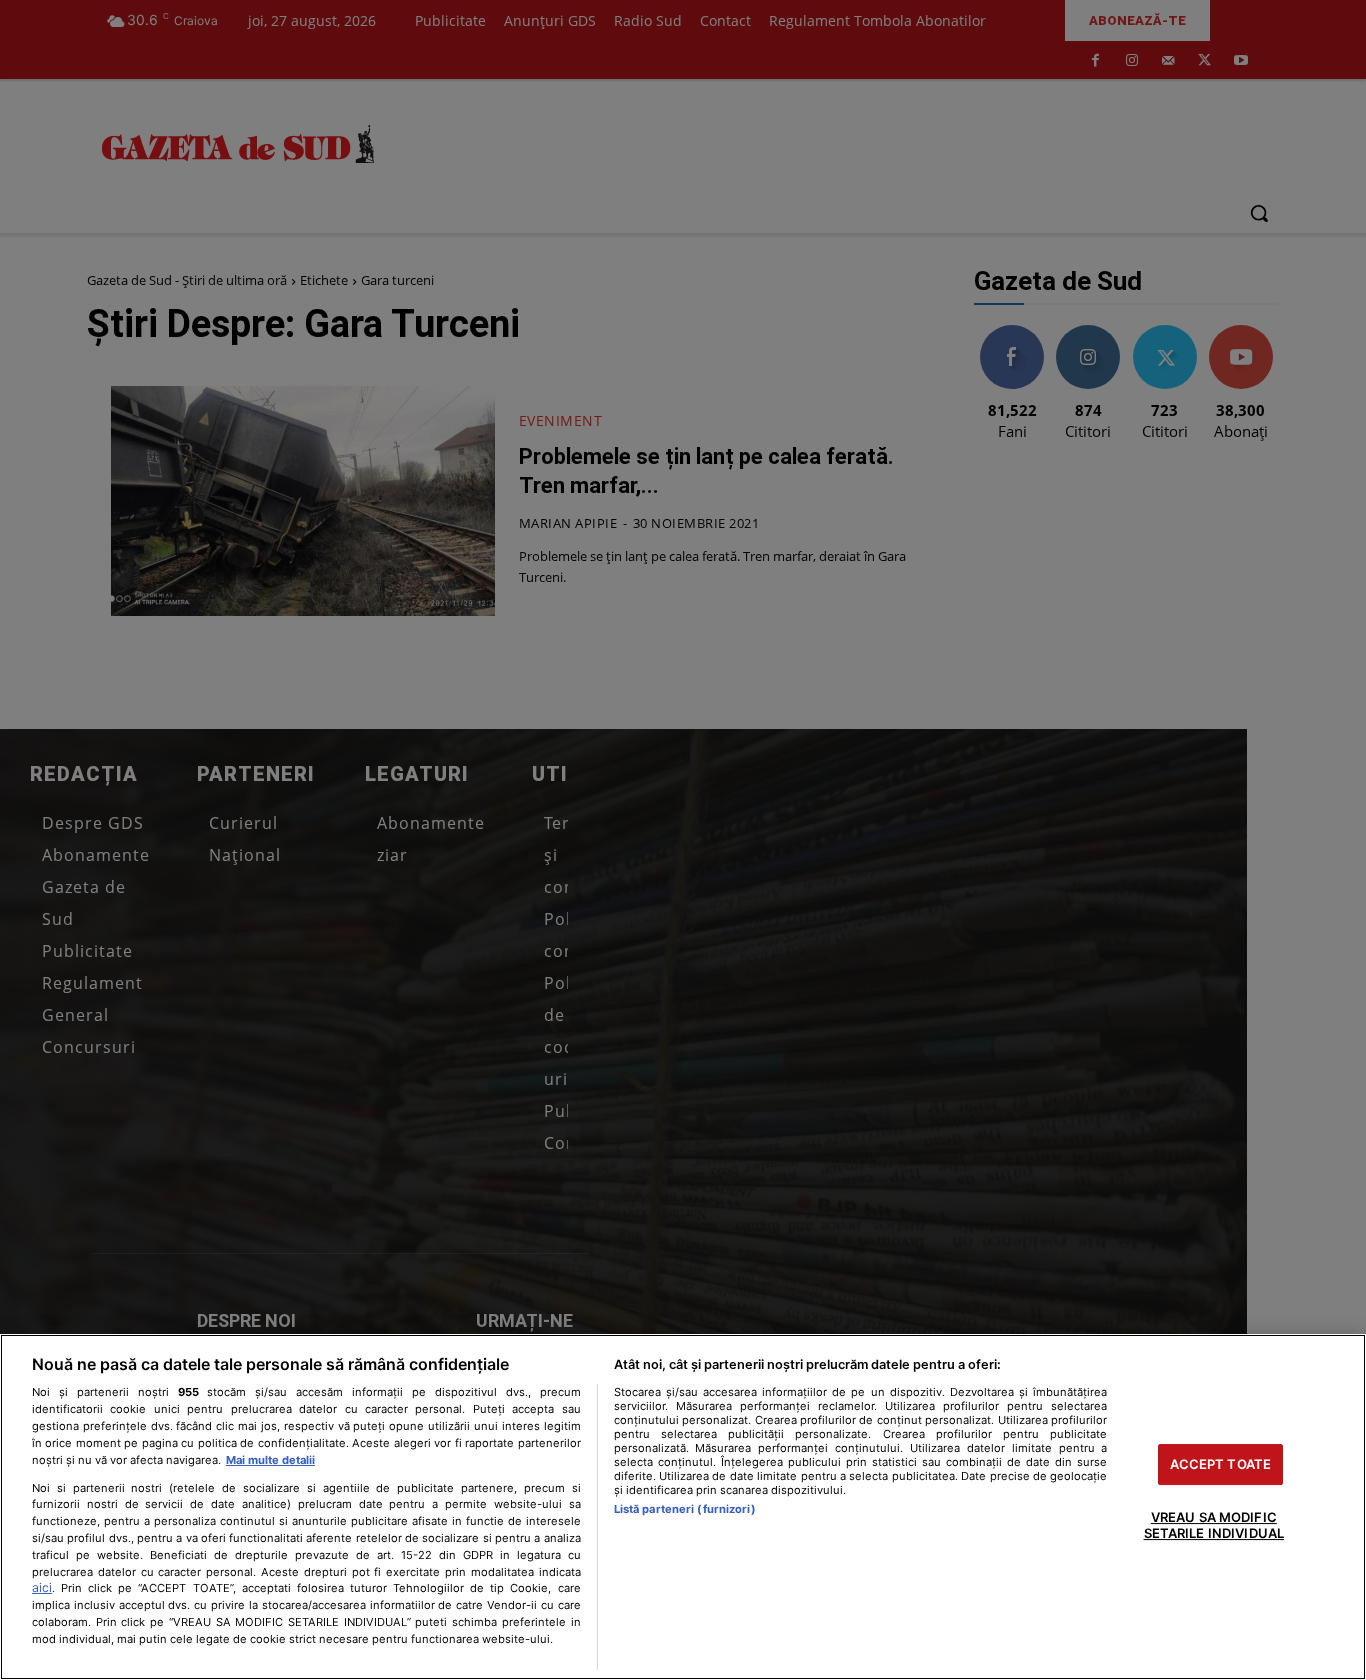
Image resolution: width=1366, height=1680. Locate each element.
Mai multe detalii (270, 1460)
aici (42, 1587)
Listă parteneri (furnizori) (685, 1509)
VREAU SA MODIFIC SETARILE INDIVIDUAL (1214, 1526)
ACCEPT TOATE (1221, 1464)
